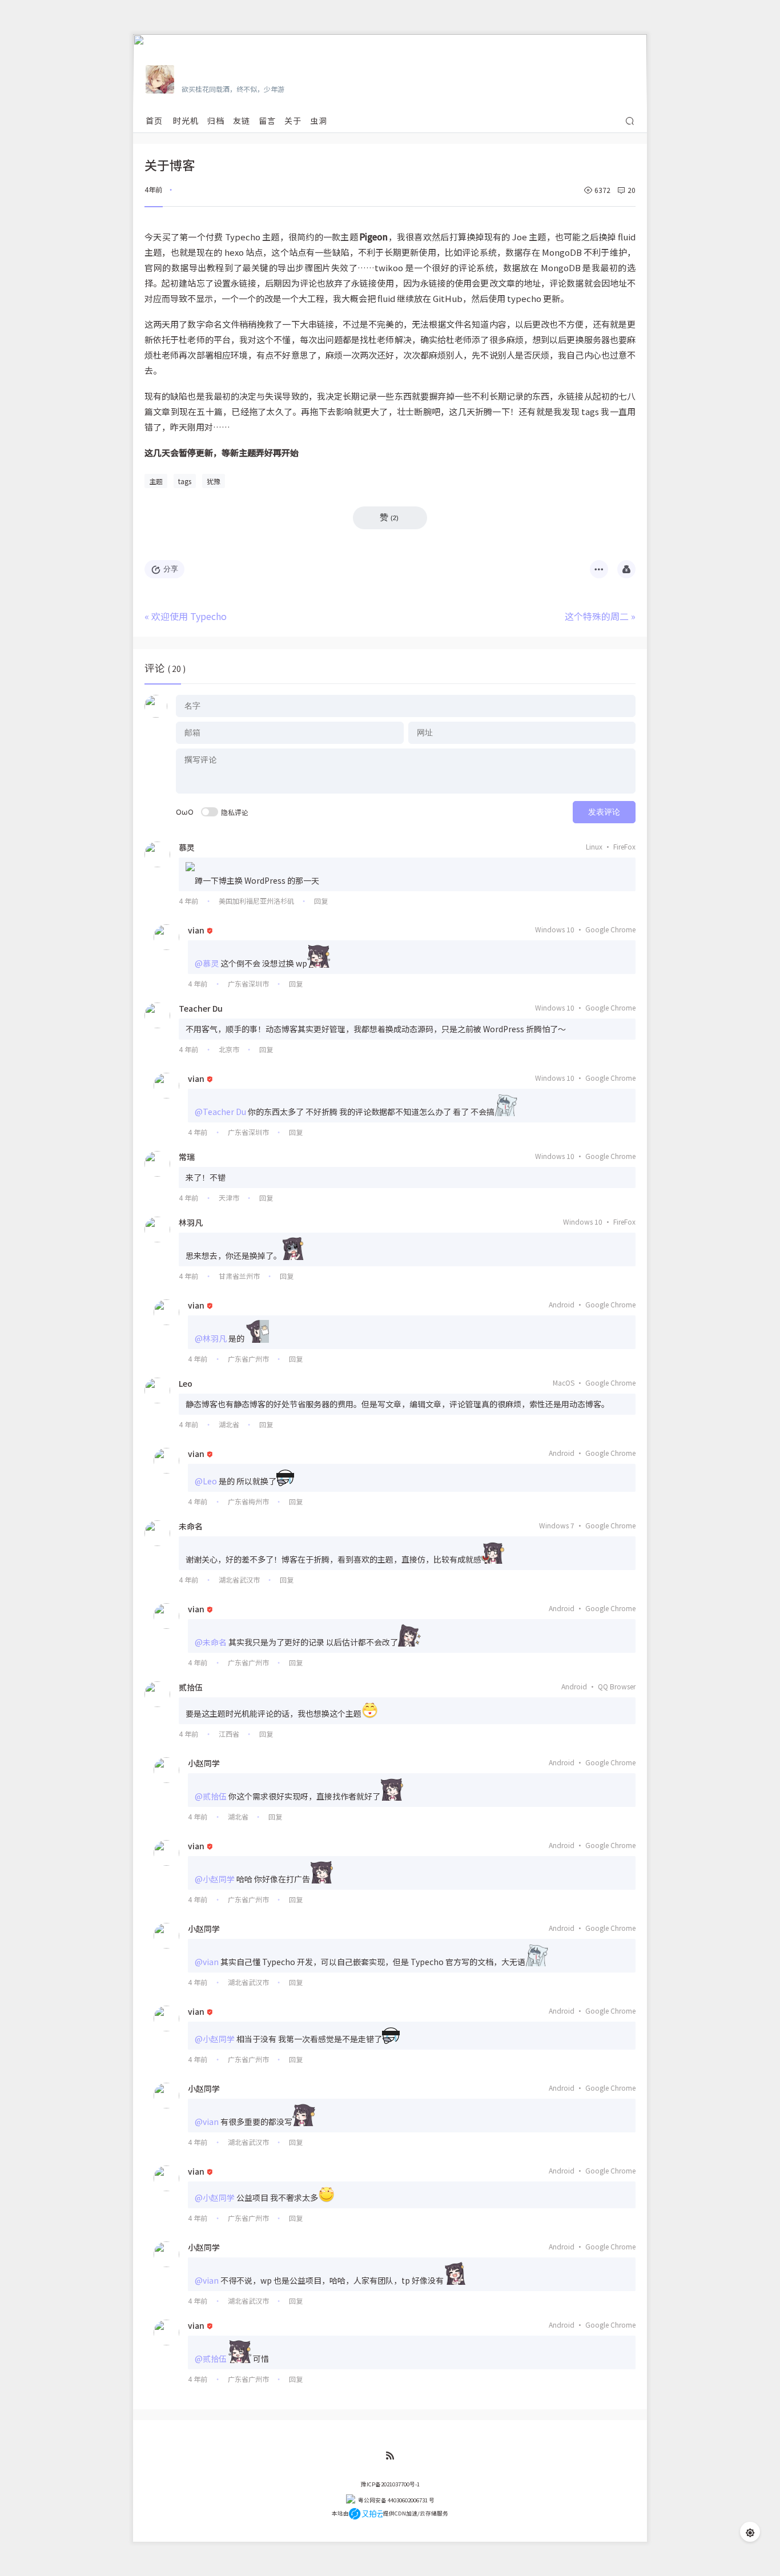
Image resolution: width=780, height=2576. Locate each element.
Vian (192, 73)
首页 (154, 120)
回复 (321, 901)
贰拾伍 (191, 1687)
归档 (216, 120)
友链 (242, 120)
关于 (293, 120)
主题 (156, 481)
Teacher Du (201, 1008)
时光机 (186, 120)
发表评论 (604, 812)
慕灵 (187, 847)
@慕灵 (207, 963)
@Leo (206, 1481)
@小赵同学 (215, 1879)
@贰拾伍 (211, 1796)
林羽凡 (191, 1222)
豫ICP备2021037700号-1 (390, 2484)
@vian (207, 1962)
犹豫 (214, 481)
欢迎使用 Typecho (189, 616)
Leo (186, 1383)
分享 (171, 569)
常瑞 (187, 1157)
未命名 (191, 1526)
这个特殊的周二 (597, 616)
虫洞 (319, 120)
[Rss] (390, 2456)
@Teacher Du (220, 1112)
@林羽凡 (211, 1338)
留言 (267, 120)
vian (196, 930)
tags (185, 481)
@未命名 (211, 1642)
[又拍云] (366, 2513)
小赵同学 (204, 1763)
